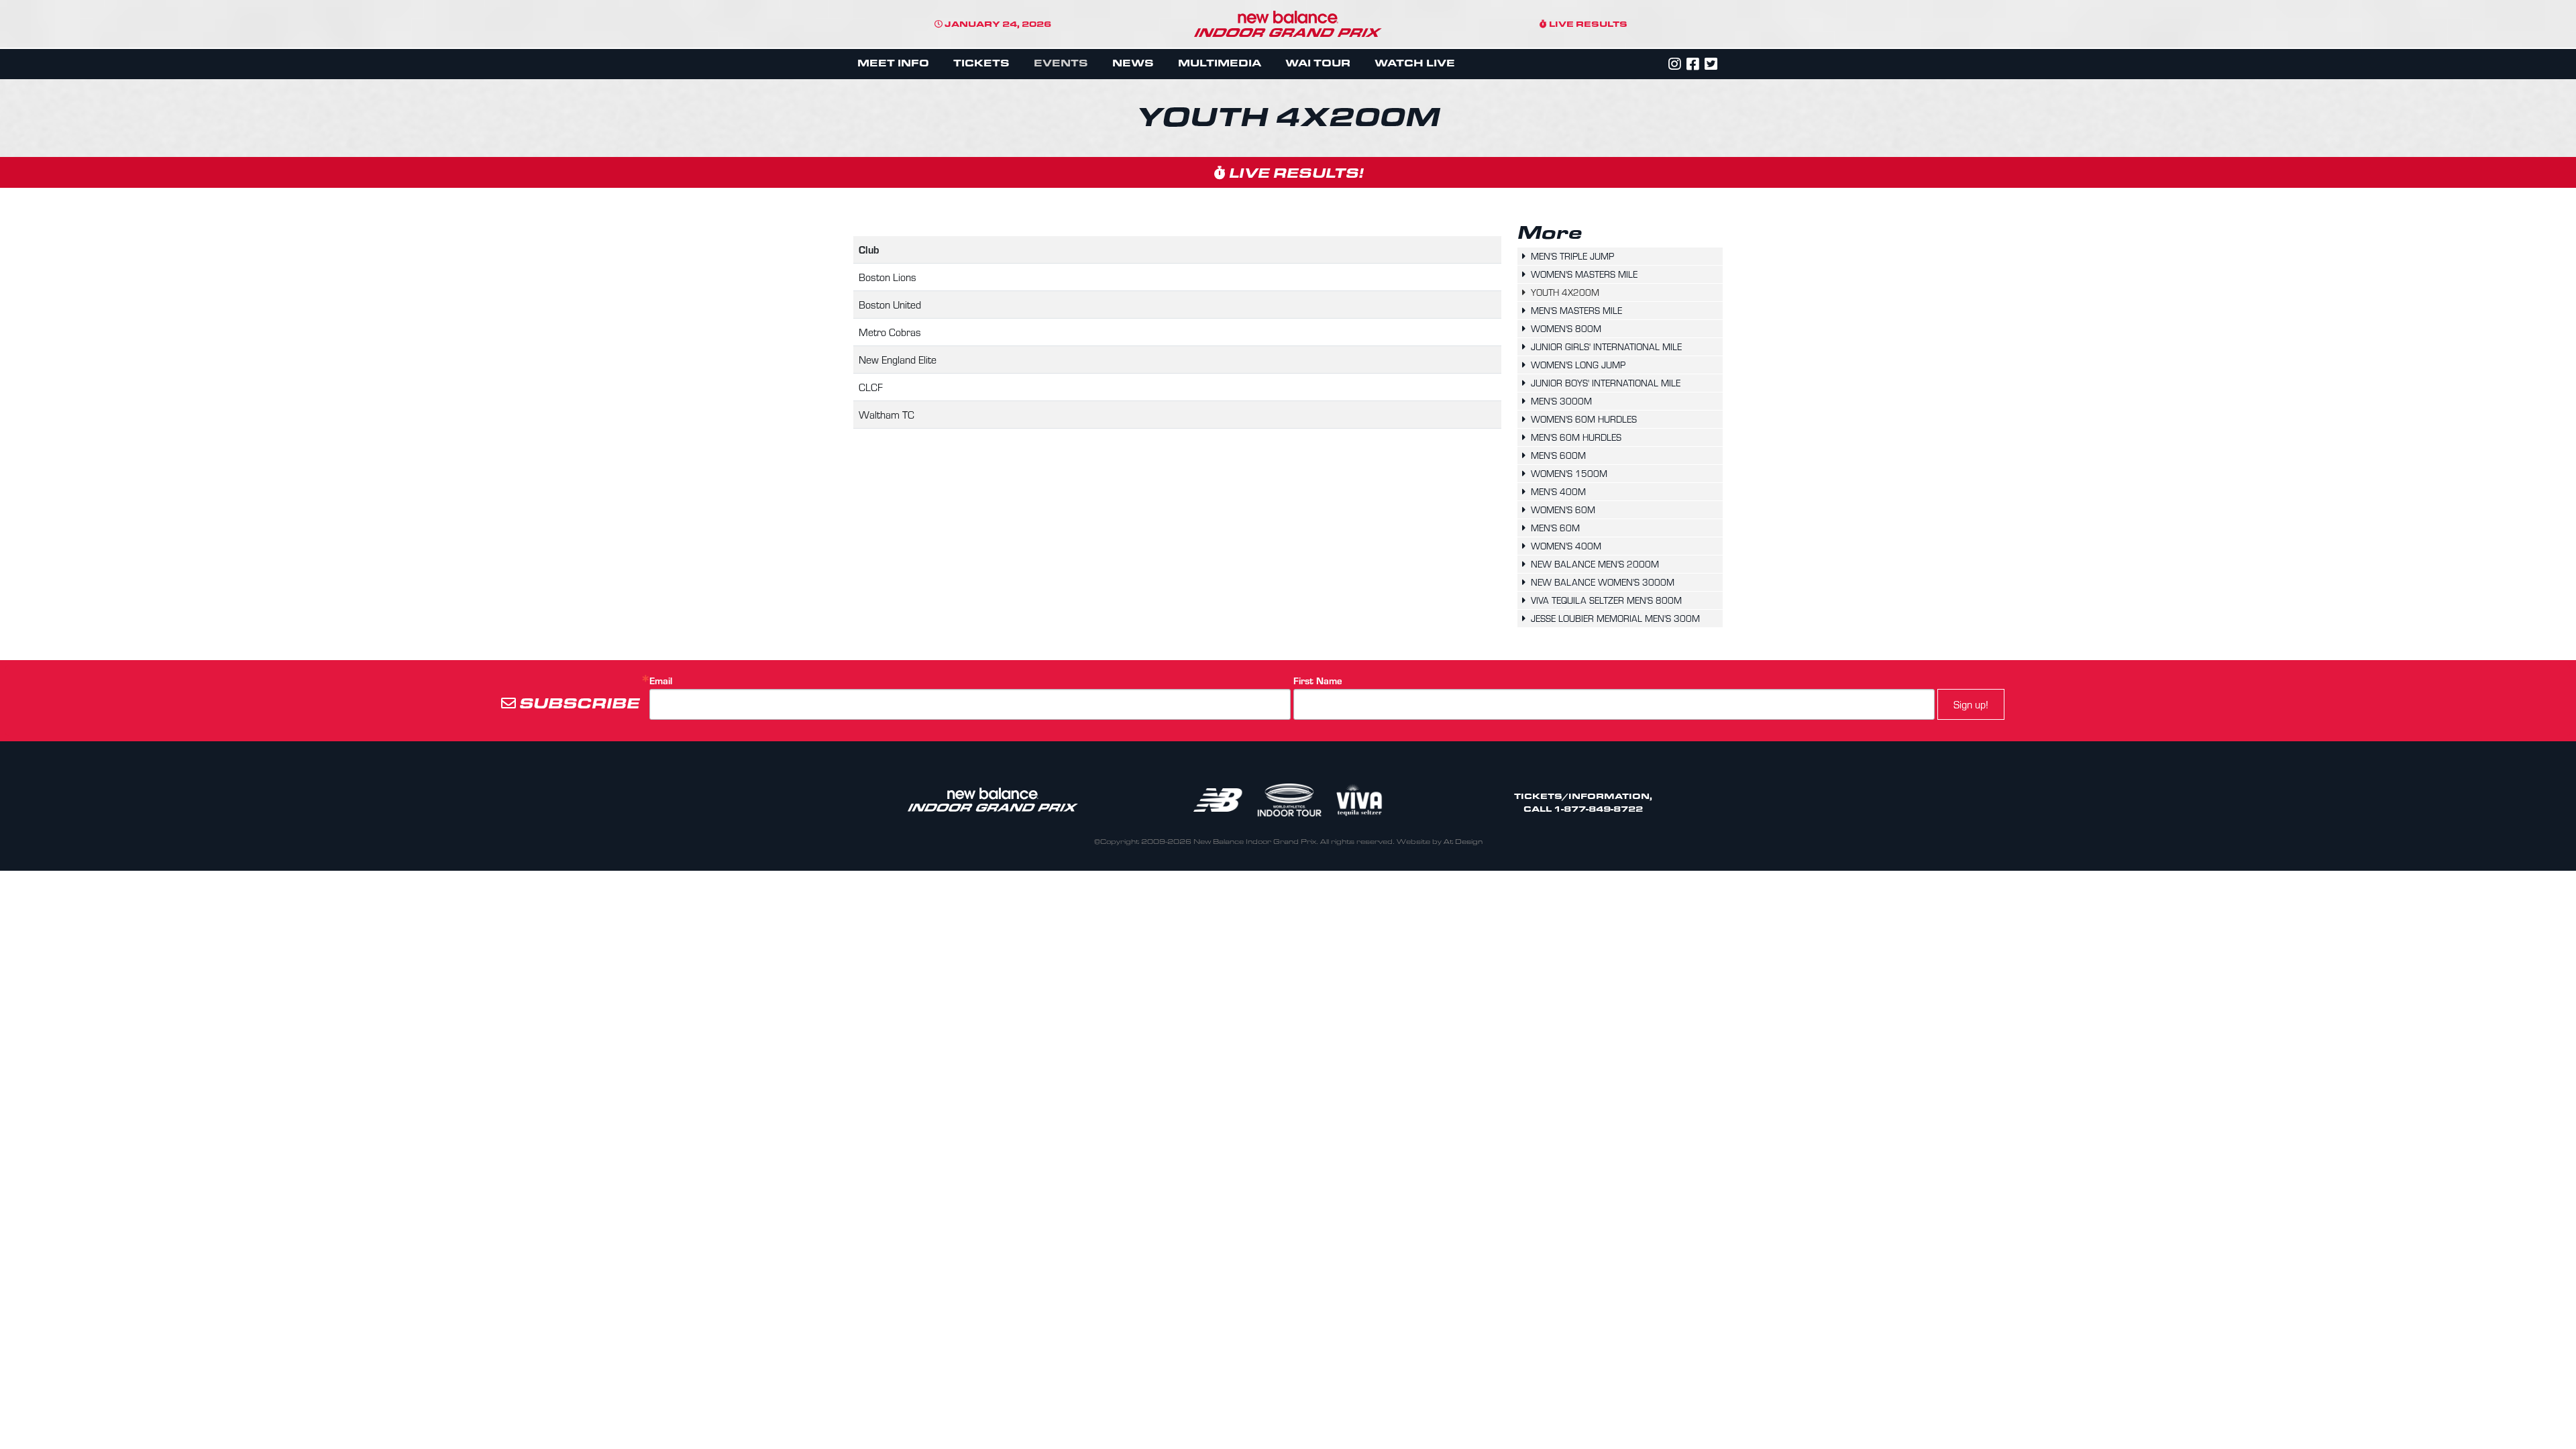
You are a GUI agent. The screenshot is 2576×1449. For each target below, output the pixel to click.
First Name (1318, 681)
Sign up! (1971, 704)
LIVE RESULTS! (1294, 172)
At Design (1463, 842)
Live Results (1587, 23)
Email (661, 681)
